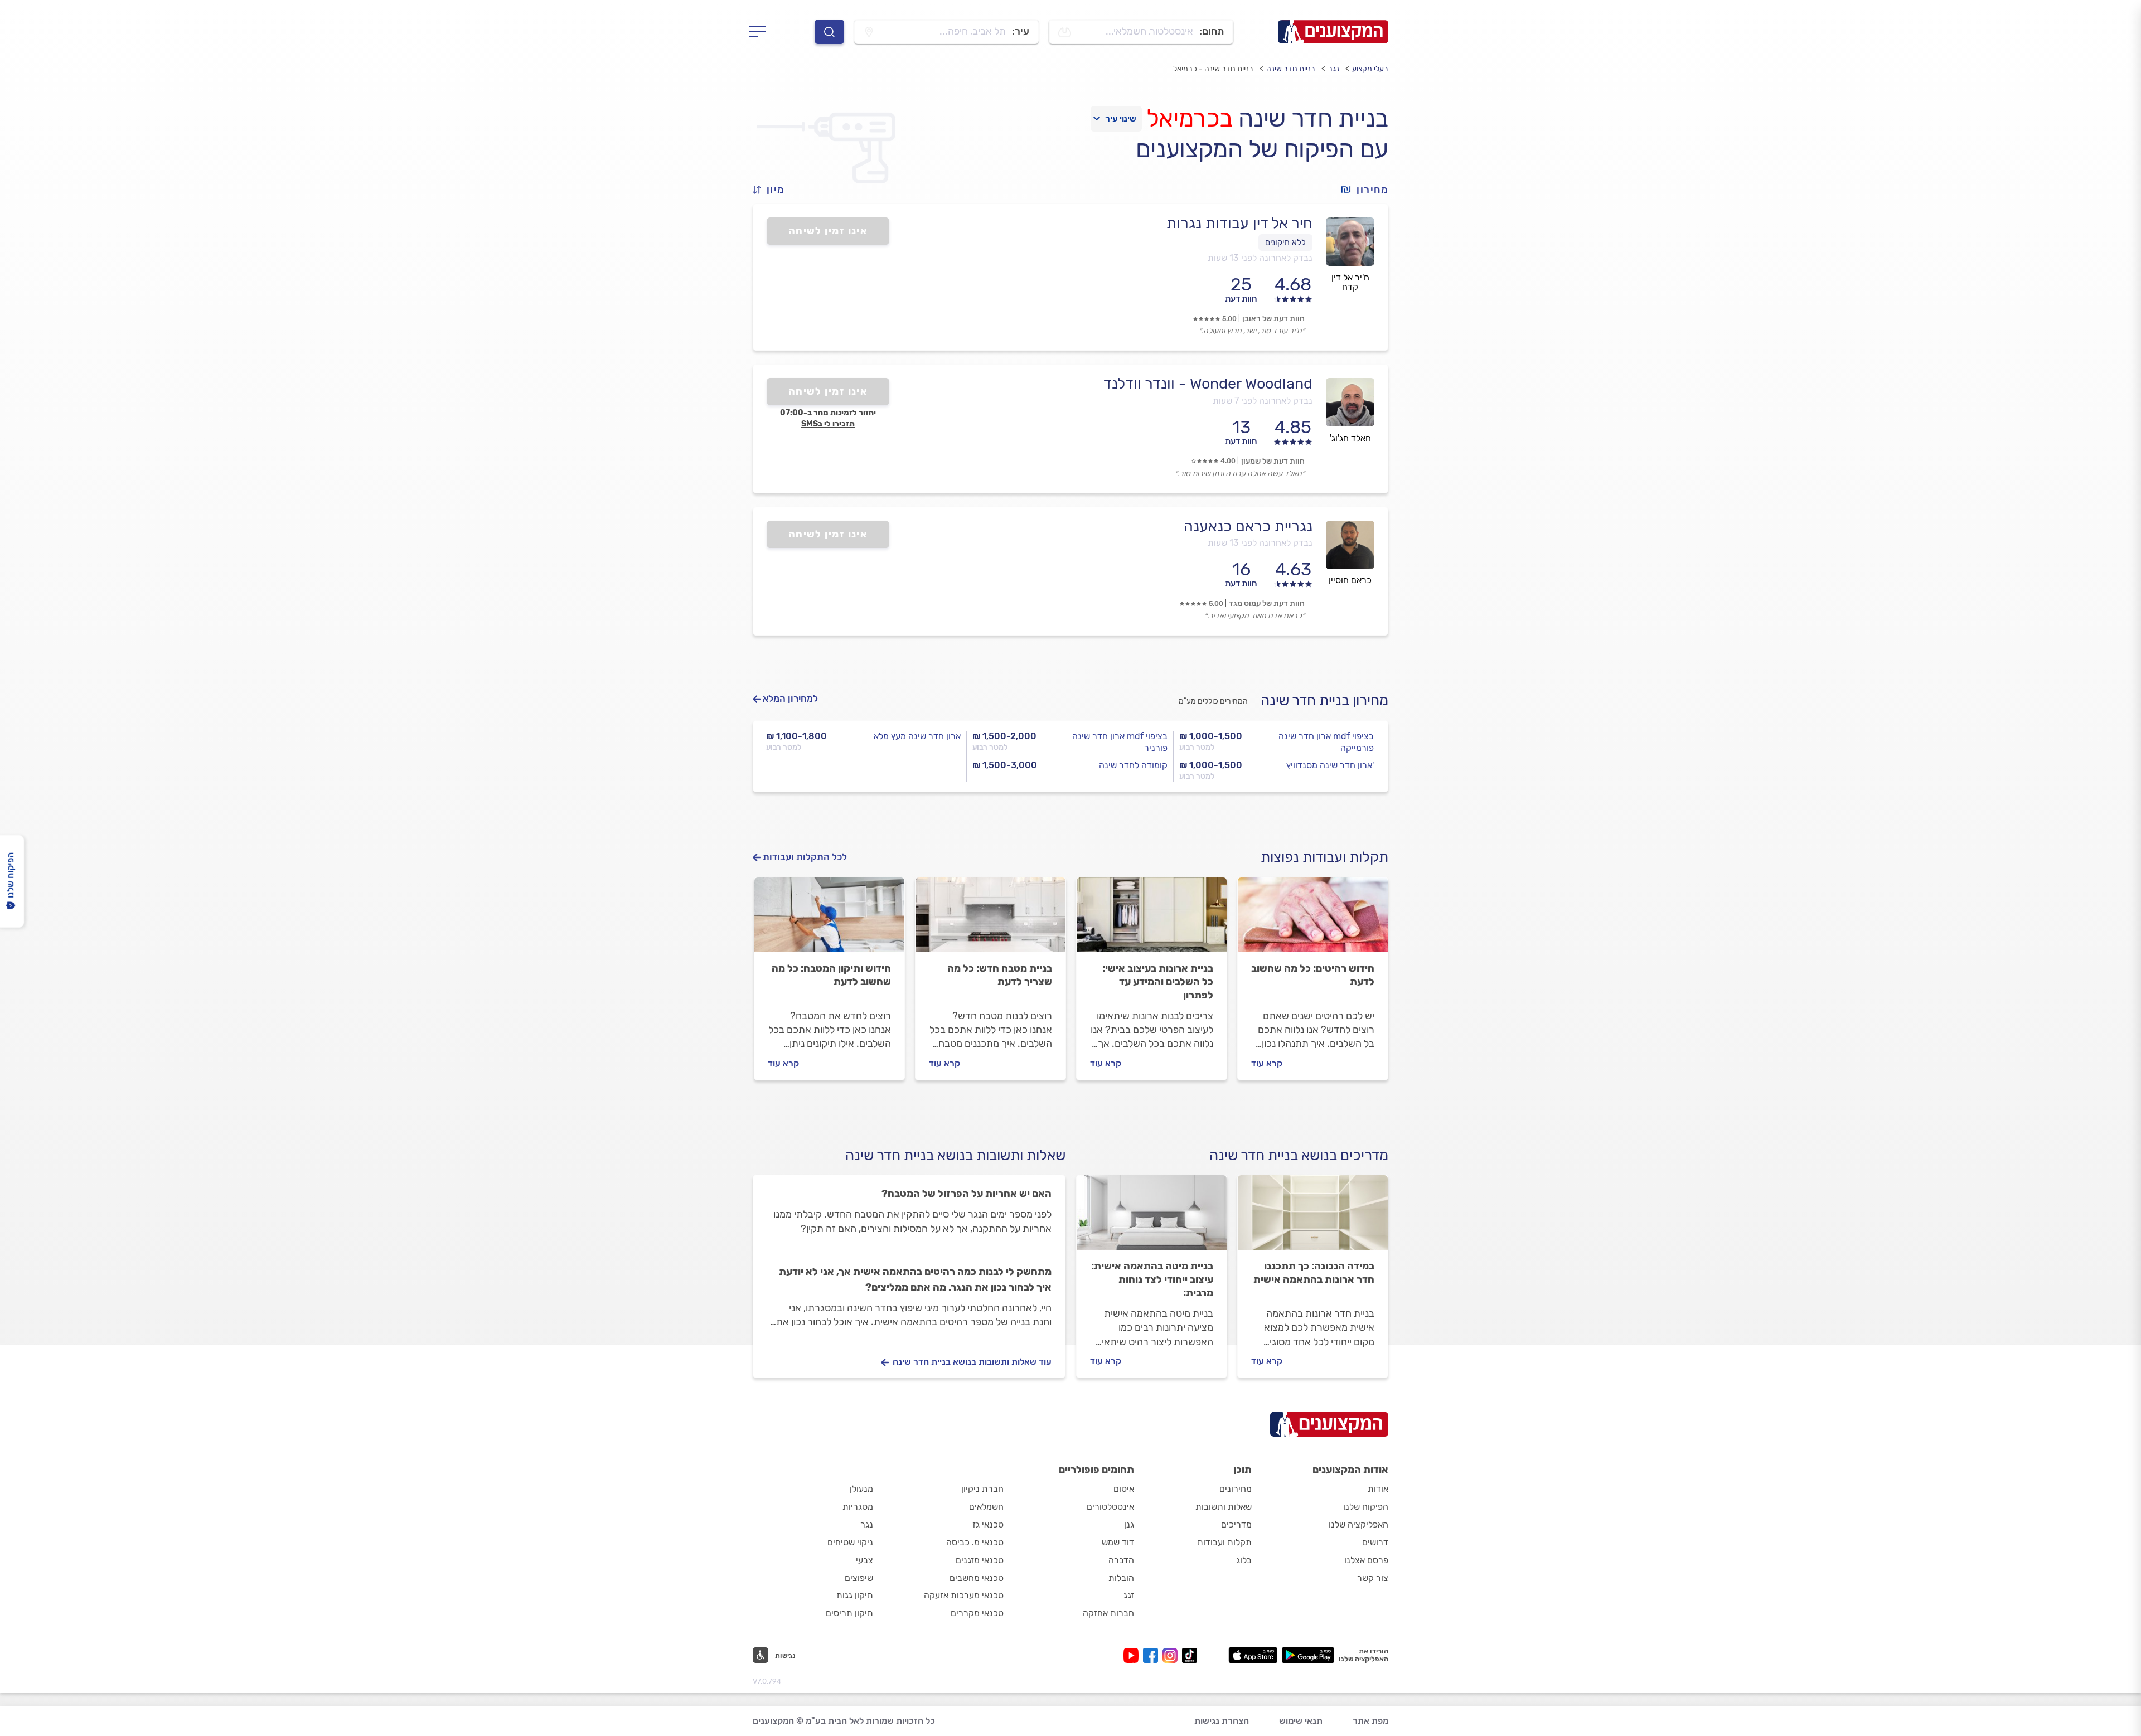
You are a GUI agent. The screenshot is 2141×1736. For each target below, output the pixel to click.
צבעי (864, 1560)
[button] (773, 190)
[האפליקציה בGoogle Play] (1308, 1655)
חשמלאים (986, 1507)
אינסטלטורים (1110, 1507)
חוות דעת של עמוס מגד (1267, 603)
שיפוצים (859, 1578)
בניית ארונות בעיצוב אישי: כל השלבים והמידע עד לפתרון (1158, 982)
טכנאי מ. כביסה (975, 1542)
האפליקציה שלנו (1358, 1524)
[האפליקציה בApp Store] (1253, 1655)
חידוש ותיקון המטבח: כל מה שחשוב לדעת (831, 975)
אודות (1378, 1489)
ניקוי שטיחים (850, 1542)
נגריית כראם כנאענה (1248, 526)
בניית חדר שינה (1291, 69)
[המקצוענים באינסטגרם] (1172, 1655)
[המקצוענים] (1333, 32)
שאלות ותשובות (1224, 1507)
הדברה (1121, 1560)
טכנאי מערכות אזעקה (964, 1595)
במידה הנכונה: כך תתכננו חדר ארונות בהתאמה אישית (1314, 1273)
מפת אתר (1370, 1721)
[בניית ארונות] (1152, 920)
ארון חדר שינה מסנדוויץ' (1330, 765)
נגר (1334, 69)
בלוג (1244, 1560)
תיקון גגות (855, 1595)
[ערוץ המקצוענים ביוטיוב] (1133, 1655)
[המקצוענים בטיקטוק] (1190, 1655)
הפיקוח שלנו (1366, 1507)
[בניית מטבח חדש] (990, 920)
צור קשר (1373, 1578)
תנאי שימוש (1301, 1721)
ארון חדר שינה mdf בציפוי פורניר (1120, 742)
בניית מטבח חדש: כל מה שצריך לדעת (1000, 975)
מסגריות (858, 1507)
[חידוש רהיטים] (1313, 920)
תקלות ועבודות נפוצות (1324, 857)
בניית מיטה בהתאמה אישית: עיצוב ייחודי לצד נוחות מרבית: (1152, 1279)
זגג (1129, 1595)
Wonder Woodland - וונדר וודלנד (1208, 384)
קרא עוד (1267, 1063)
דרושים (1375, 1542)
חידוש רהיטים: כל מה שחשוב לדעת (1313, 975)
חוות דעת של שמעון (1273, 461)
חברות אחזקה (1108, 1613)
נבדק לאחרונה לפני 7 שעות (1263, 401)
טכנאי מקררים (977, 1613)
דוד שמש (1118, 1542)
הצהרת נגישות (1222, 1721)
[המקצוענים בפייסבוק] (1153, 1655)
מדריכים (1236, 1524)
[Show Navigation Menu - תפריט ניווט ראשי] (761, 32)
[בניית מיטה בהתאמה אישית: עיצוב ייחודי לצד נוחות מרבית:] (1152, 1218)
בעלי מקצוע (1370, 69)
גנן (1129, 1524)
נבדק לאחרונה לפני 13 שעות (1260, 258)
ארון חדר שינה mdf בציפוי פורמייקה (1326, 742)
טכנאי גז (988, 1524)
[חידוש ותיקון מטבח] (829, 920)
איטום (1124, 1489)
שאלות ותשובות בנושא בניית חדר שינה (955, 1155)
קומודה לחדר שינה (1133, 765)
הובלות (1121, 1578)
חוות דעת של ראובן (1273, 319)
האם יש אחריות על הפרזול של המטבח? (967, 1194)
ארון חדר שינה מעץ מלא (917, 736)
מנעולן (861, 1489)
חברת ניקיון (982, 1489)
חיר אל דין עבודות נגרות (1239, 223)
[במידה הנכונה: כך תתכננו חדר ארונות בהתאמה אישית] (1313, 1218)
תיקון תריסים (849, 1613)
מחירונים (1236, 1489)
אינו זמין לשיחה (828, 231)
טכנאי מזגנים (980, 1560)
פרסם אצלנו (1366, 1560)
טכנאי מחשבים (977, 1578)
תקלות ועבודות (1224, 1542)
